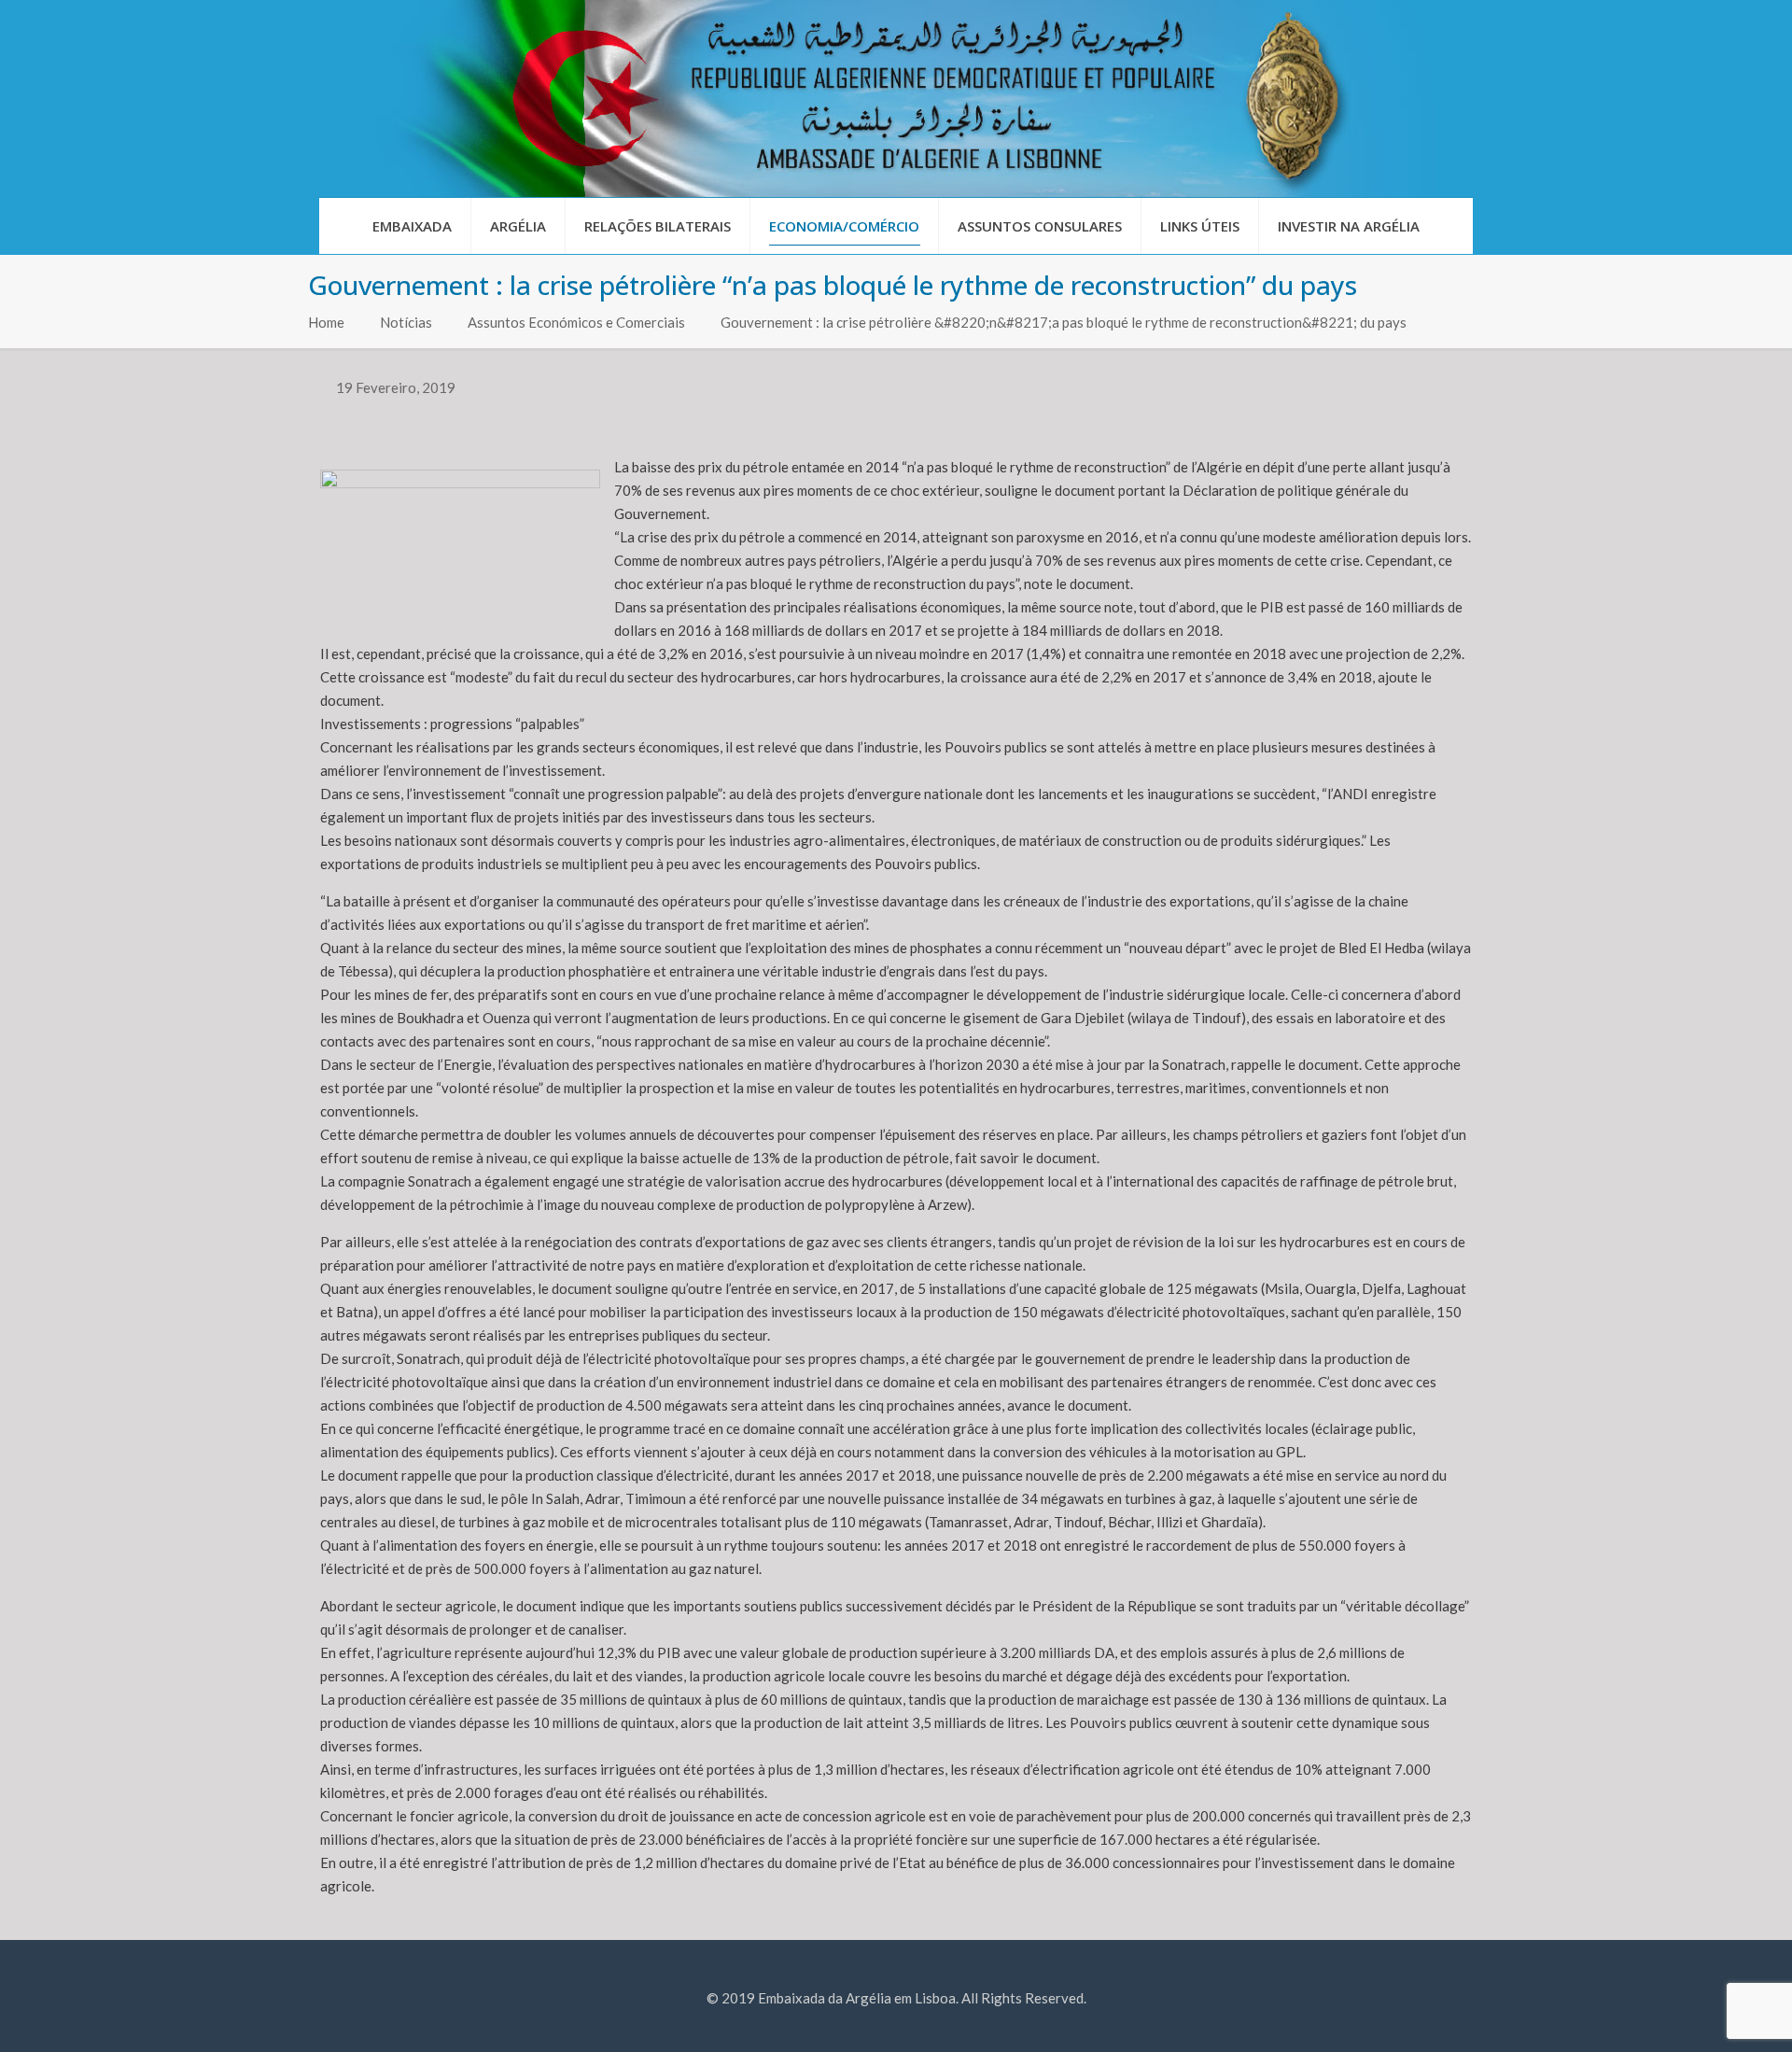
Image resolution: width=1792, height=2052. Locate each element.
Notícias (406, 322)
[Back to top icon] (1702, 2014)
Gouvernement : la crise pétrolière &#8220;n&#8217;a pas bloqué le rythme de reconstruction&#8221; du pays (1064, 322)
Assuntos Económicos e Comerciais (576, 322)
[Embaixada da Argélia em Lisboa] (896, 98)
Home (326, 322)
